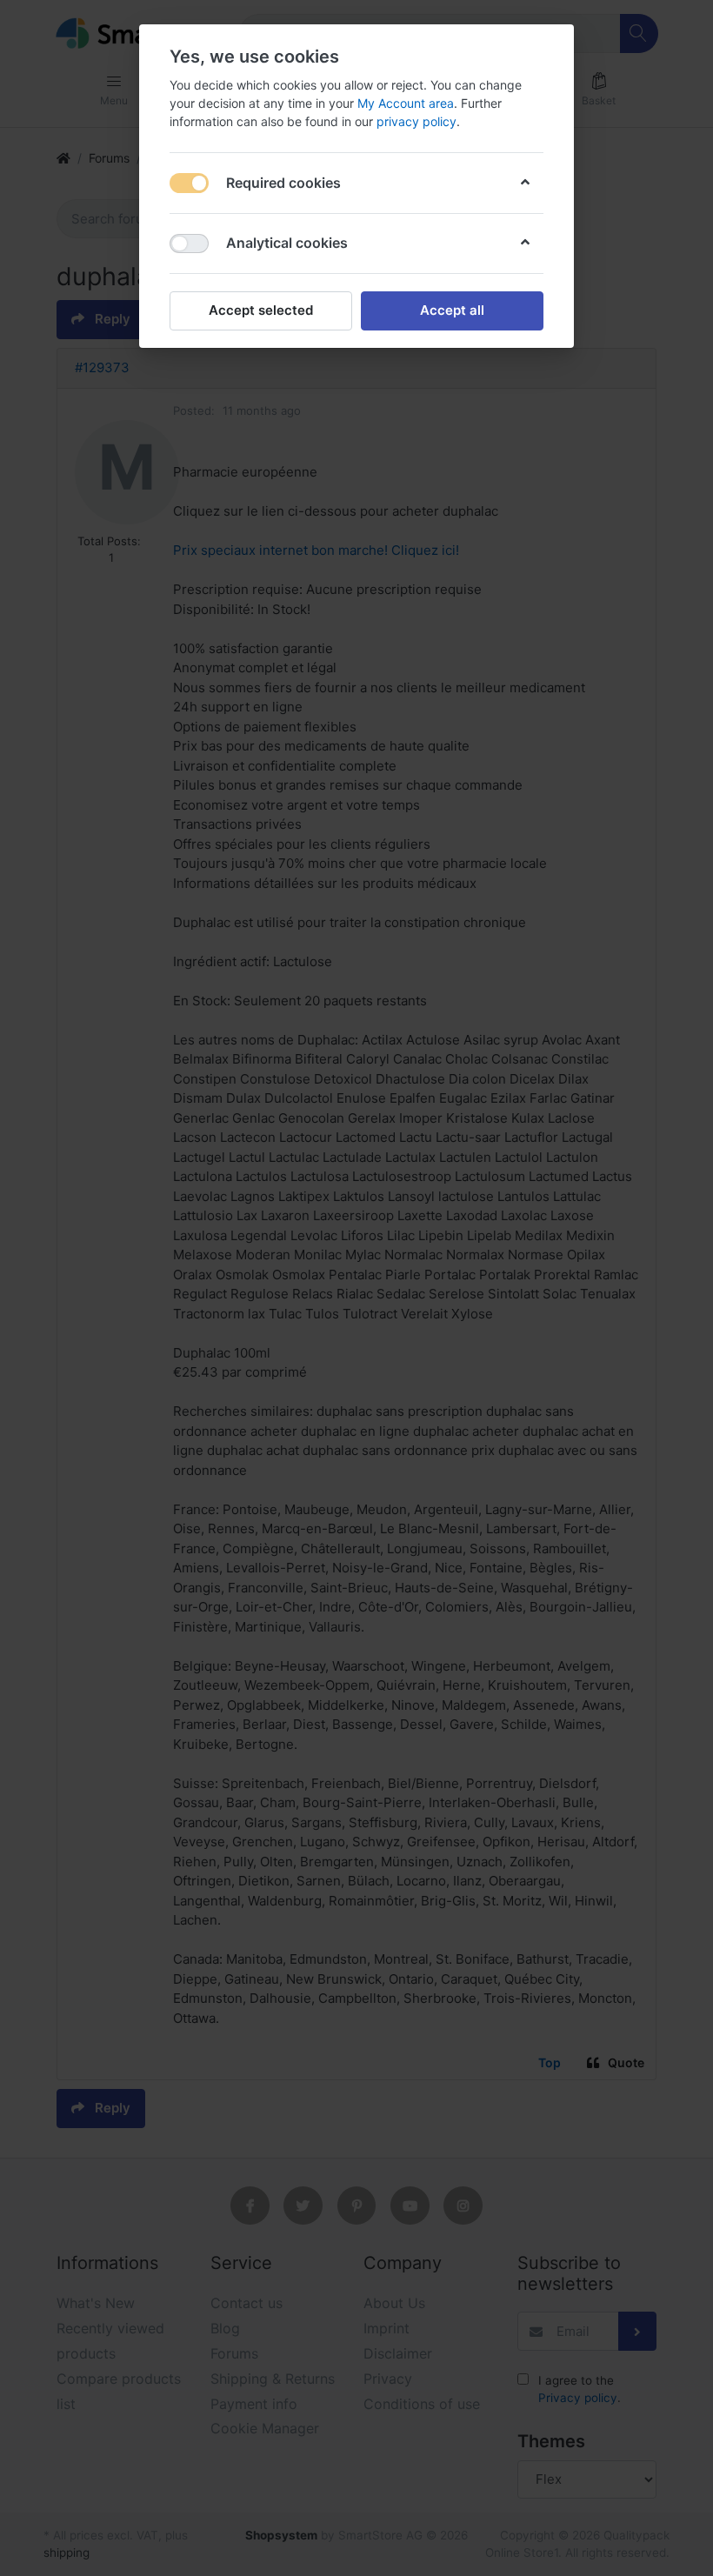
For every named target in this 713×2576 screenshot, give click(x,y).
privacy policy (416, 121)
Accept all (452, 310)
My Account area (406, 103)
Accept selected (261, 310)
